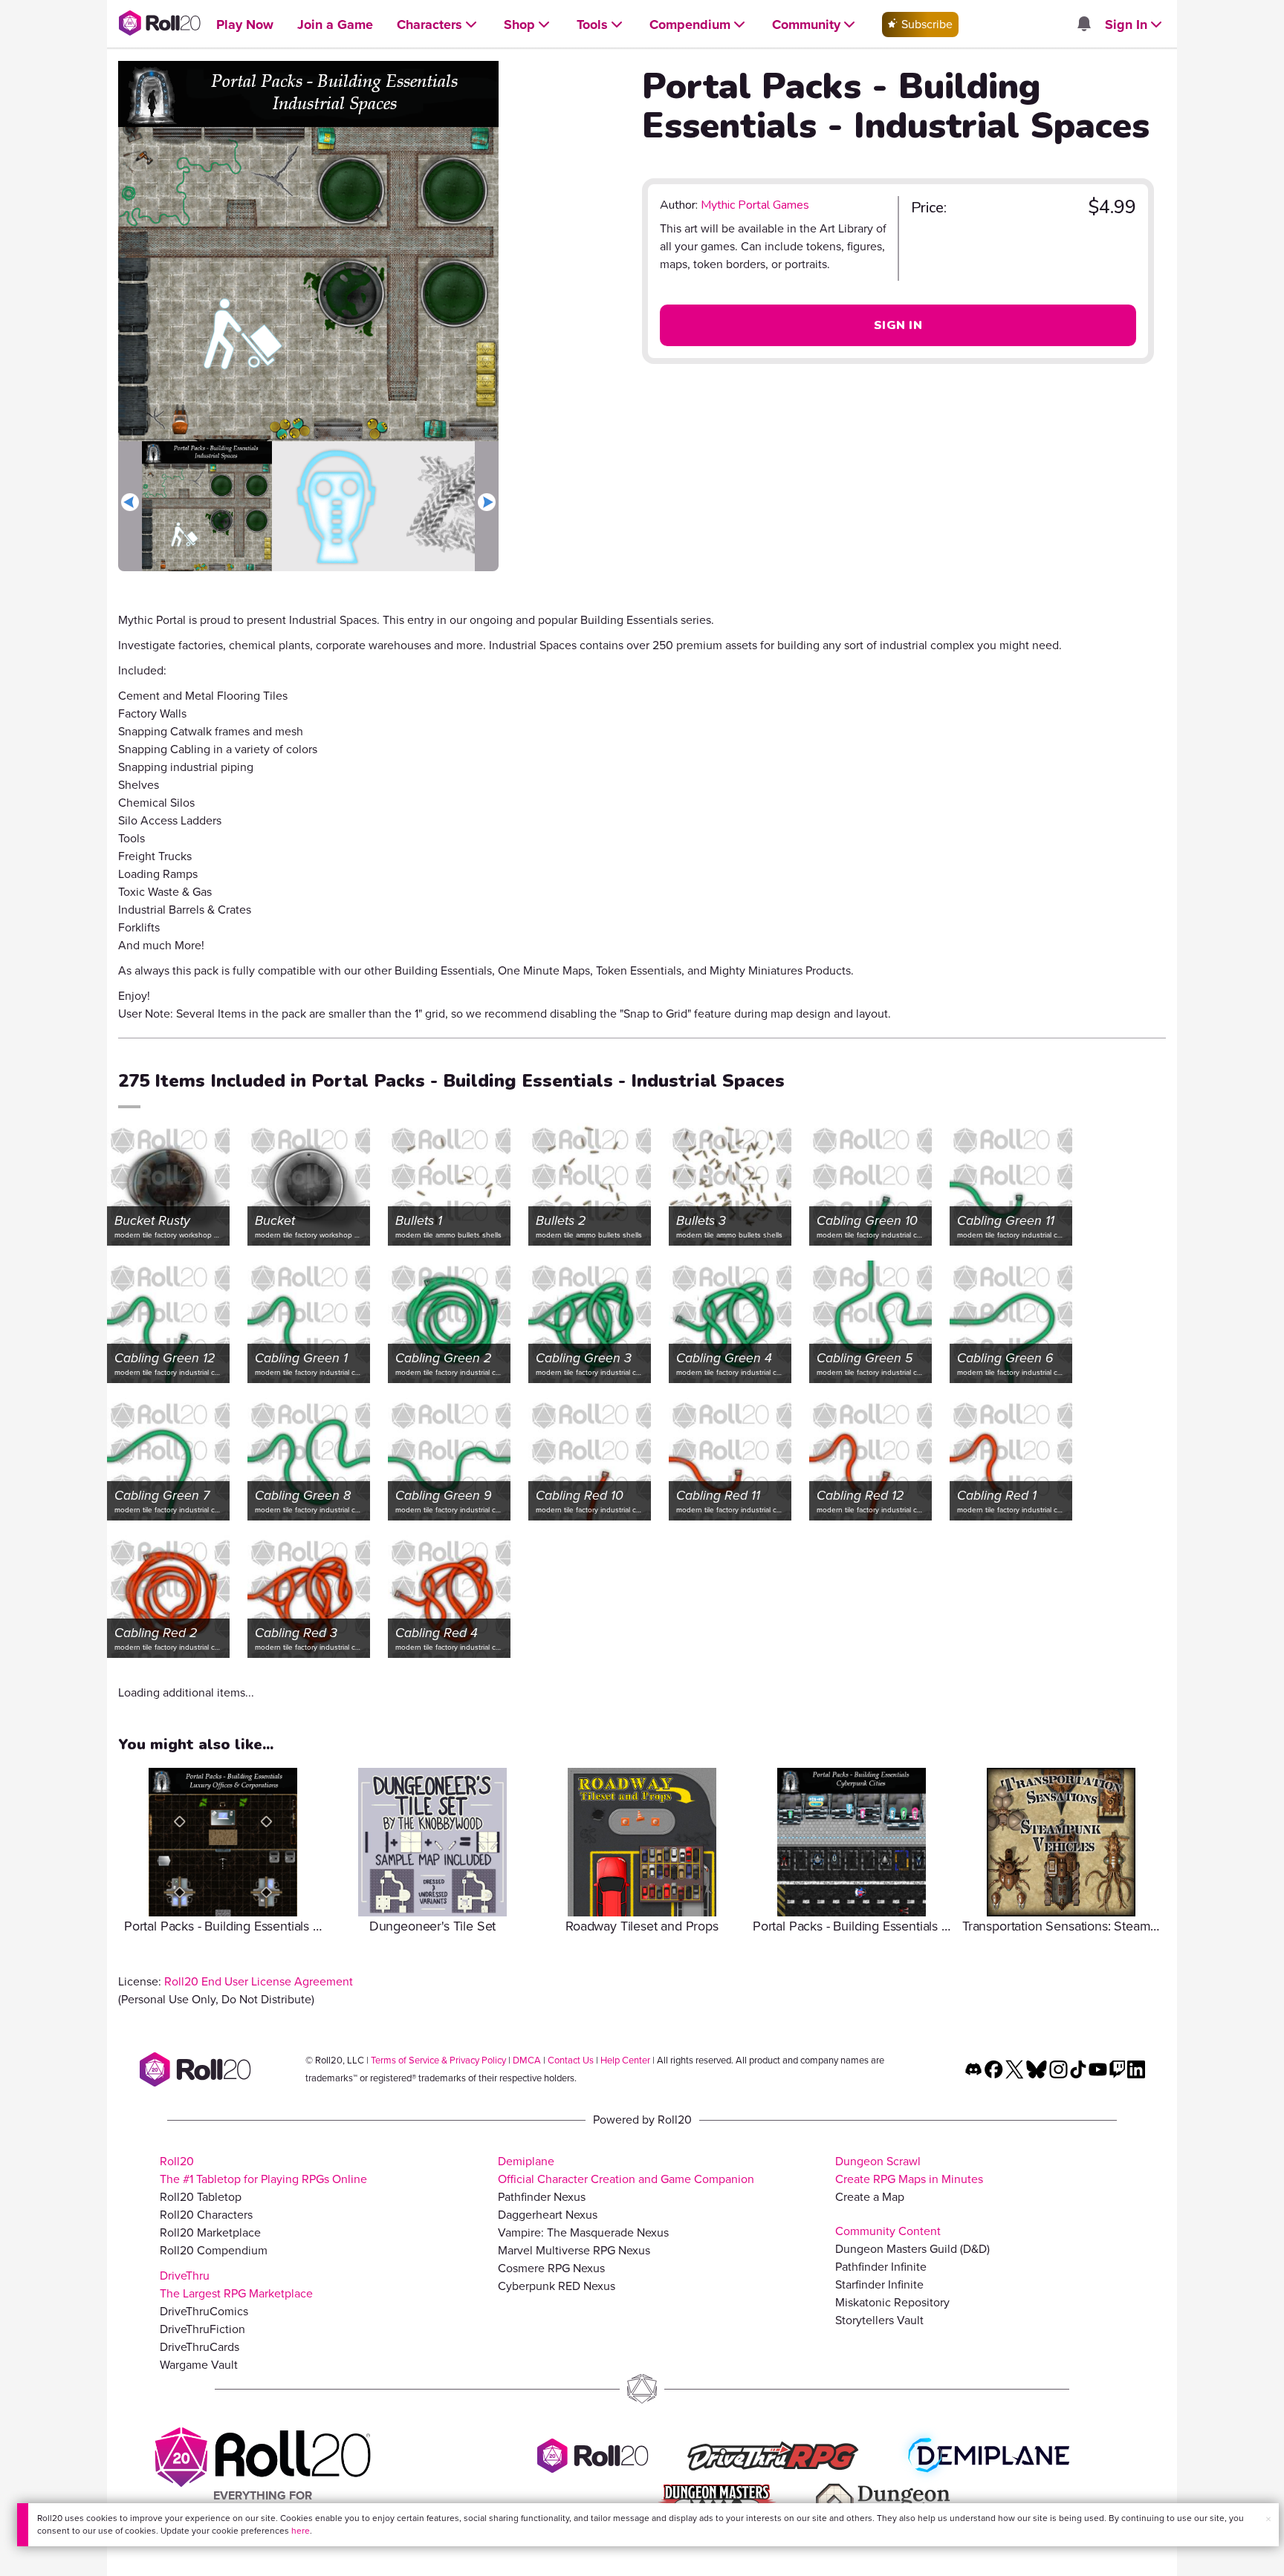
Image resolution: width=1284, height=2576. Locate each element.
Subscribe (925, 24)
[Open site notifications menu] (1083, 25)
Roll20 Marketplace (210, 2232)
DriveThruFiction (202, 2329)
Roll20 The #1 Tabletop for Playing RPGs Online (263, 2170)
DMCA (527, 2060)
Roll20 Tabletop (201, 2197)
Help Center (625, 2060)
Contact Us (571, 2060)
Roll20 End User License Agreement (259, 1981)
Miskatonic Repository (892, 2302)
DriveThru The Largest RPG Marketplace (236, 2284)
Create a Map (870, 2197)
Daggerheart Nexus (548, 2215)
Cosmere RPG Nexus (551, 2268)
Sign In (898, 325)
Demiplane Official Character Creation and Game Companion (626, 2170)
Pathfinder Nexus (542, 2197)
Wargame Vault (199, 2365)
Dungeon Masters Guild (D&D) (912, 2249)
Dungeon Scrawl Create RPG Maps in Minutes (909, 2170)
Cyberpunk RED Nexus (557, 2286)
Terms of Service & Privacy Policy (438, 2060)
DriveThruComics (204, 2311)
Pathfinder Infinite (881, 2267)
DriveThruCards (200, 2347)
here (301, 2531)
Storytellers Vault (879, 2320)
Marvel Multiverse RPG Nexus (574, 2250)
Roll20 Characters (206, 2215)
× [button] (1268, 2519)
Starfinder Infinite (879, 2284)
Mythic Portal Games (755, 205)
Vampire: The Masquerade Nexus (583, 2232)
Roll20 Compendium (214, 2250)
